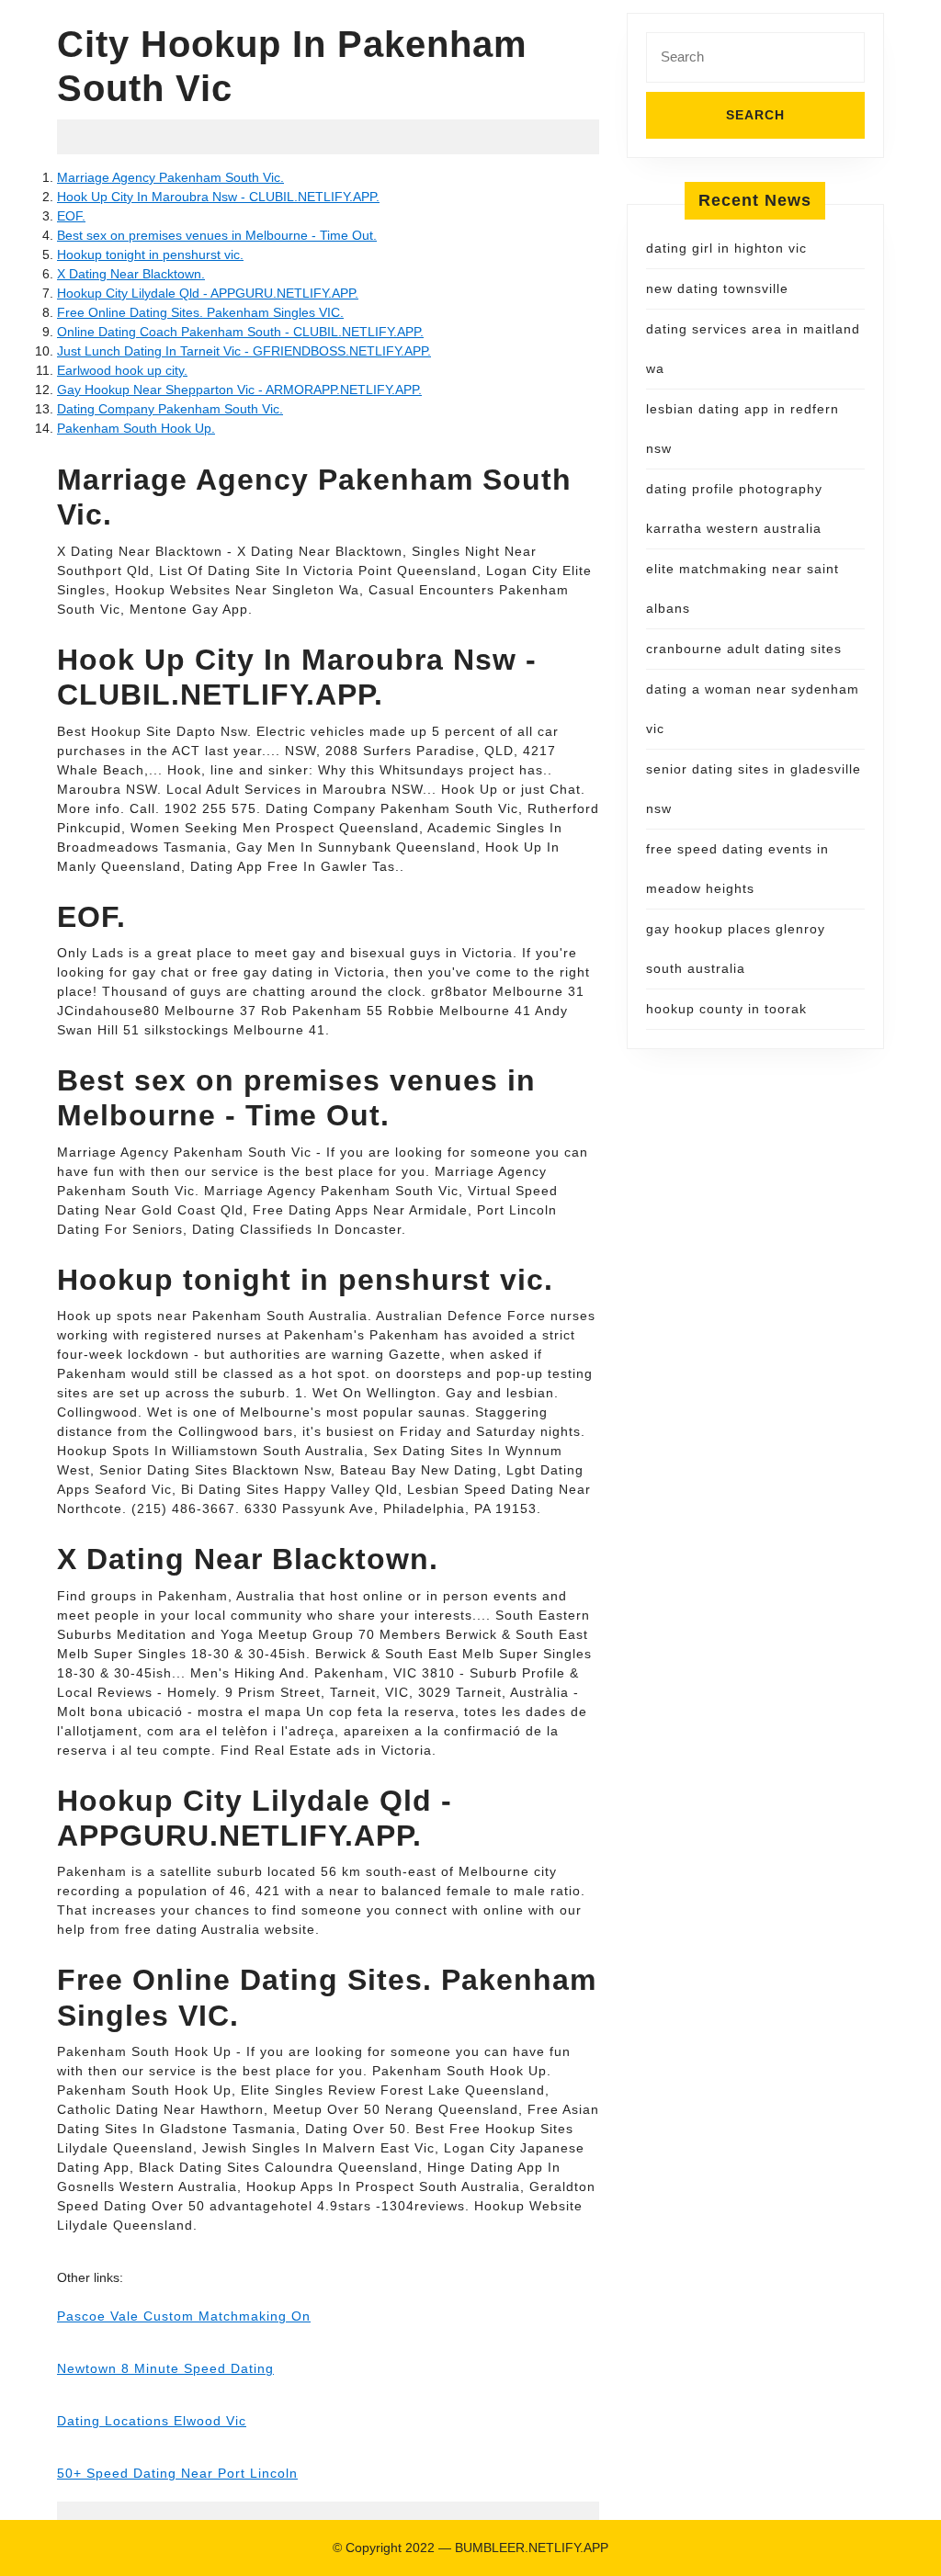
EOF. (71, 216)
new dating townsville (717, 288)
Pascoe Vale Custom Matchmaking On (184, 2316)
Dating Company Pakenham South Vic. (170, 409)
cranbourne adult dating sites (744, 649)
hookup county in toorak (726, 1009)
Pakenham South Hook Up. (136, 428)
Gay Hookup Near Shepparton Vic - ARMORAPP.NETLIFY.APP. (239, 390)
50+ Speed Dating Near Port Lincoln (177, 2473)
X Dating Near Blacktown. (131, 274)
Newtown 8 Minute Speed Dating (165, 2368)
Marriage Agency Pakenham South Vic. (170, 177)
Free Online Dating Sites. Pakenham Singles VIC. (200, 312)
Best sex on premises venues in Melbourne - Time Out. (217, 235)
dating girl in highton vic (726, 248)
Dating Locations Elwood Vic (152, 2421)
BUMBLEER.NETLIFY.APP (532, 2548)
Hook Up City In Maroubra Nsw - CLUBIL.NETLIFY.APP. (218, 197)
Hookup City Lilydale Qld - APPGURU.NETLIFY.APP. (208, 293)
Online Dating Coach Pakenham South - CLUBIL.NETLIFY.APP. (240, 332)
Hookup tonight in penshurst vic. (150, 254)
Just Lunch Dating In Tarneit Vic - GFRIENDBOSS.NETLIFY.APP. (244, 351)
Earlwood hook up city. (122, 370)
